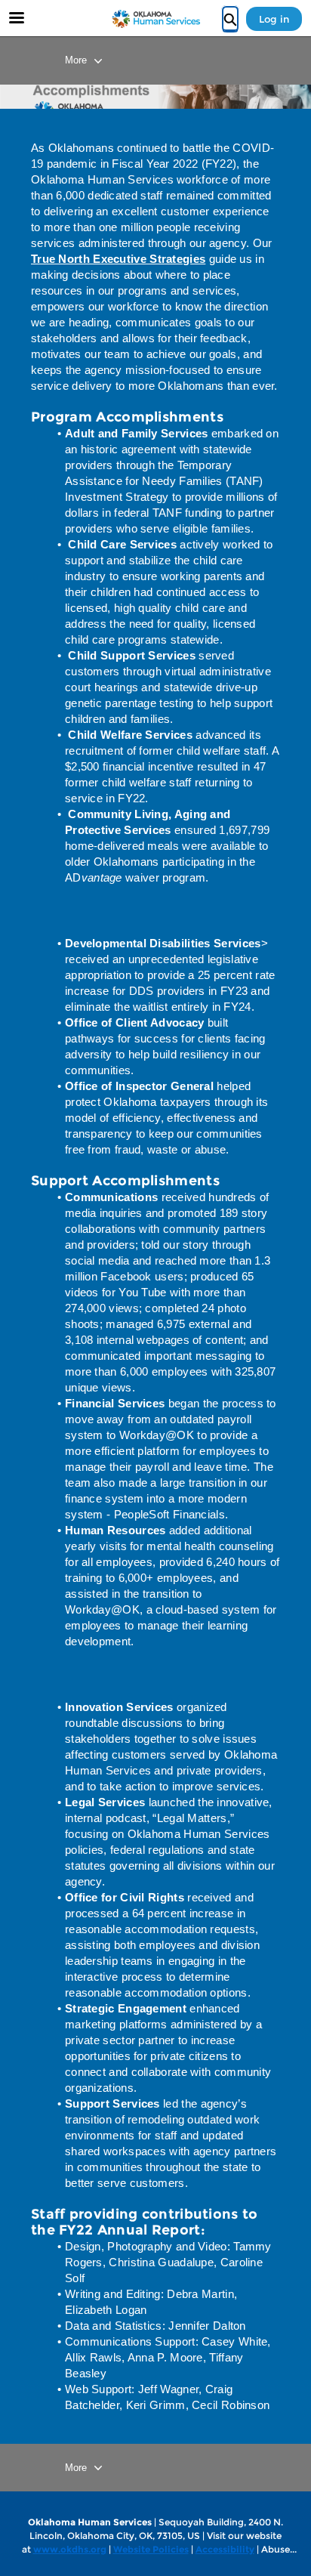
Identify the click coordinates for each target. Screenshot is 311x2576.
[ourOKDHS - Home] (155, 19)
